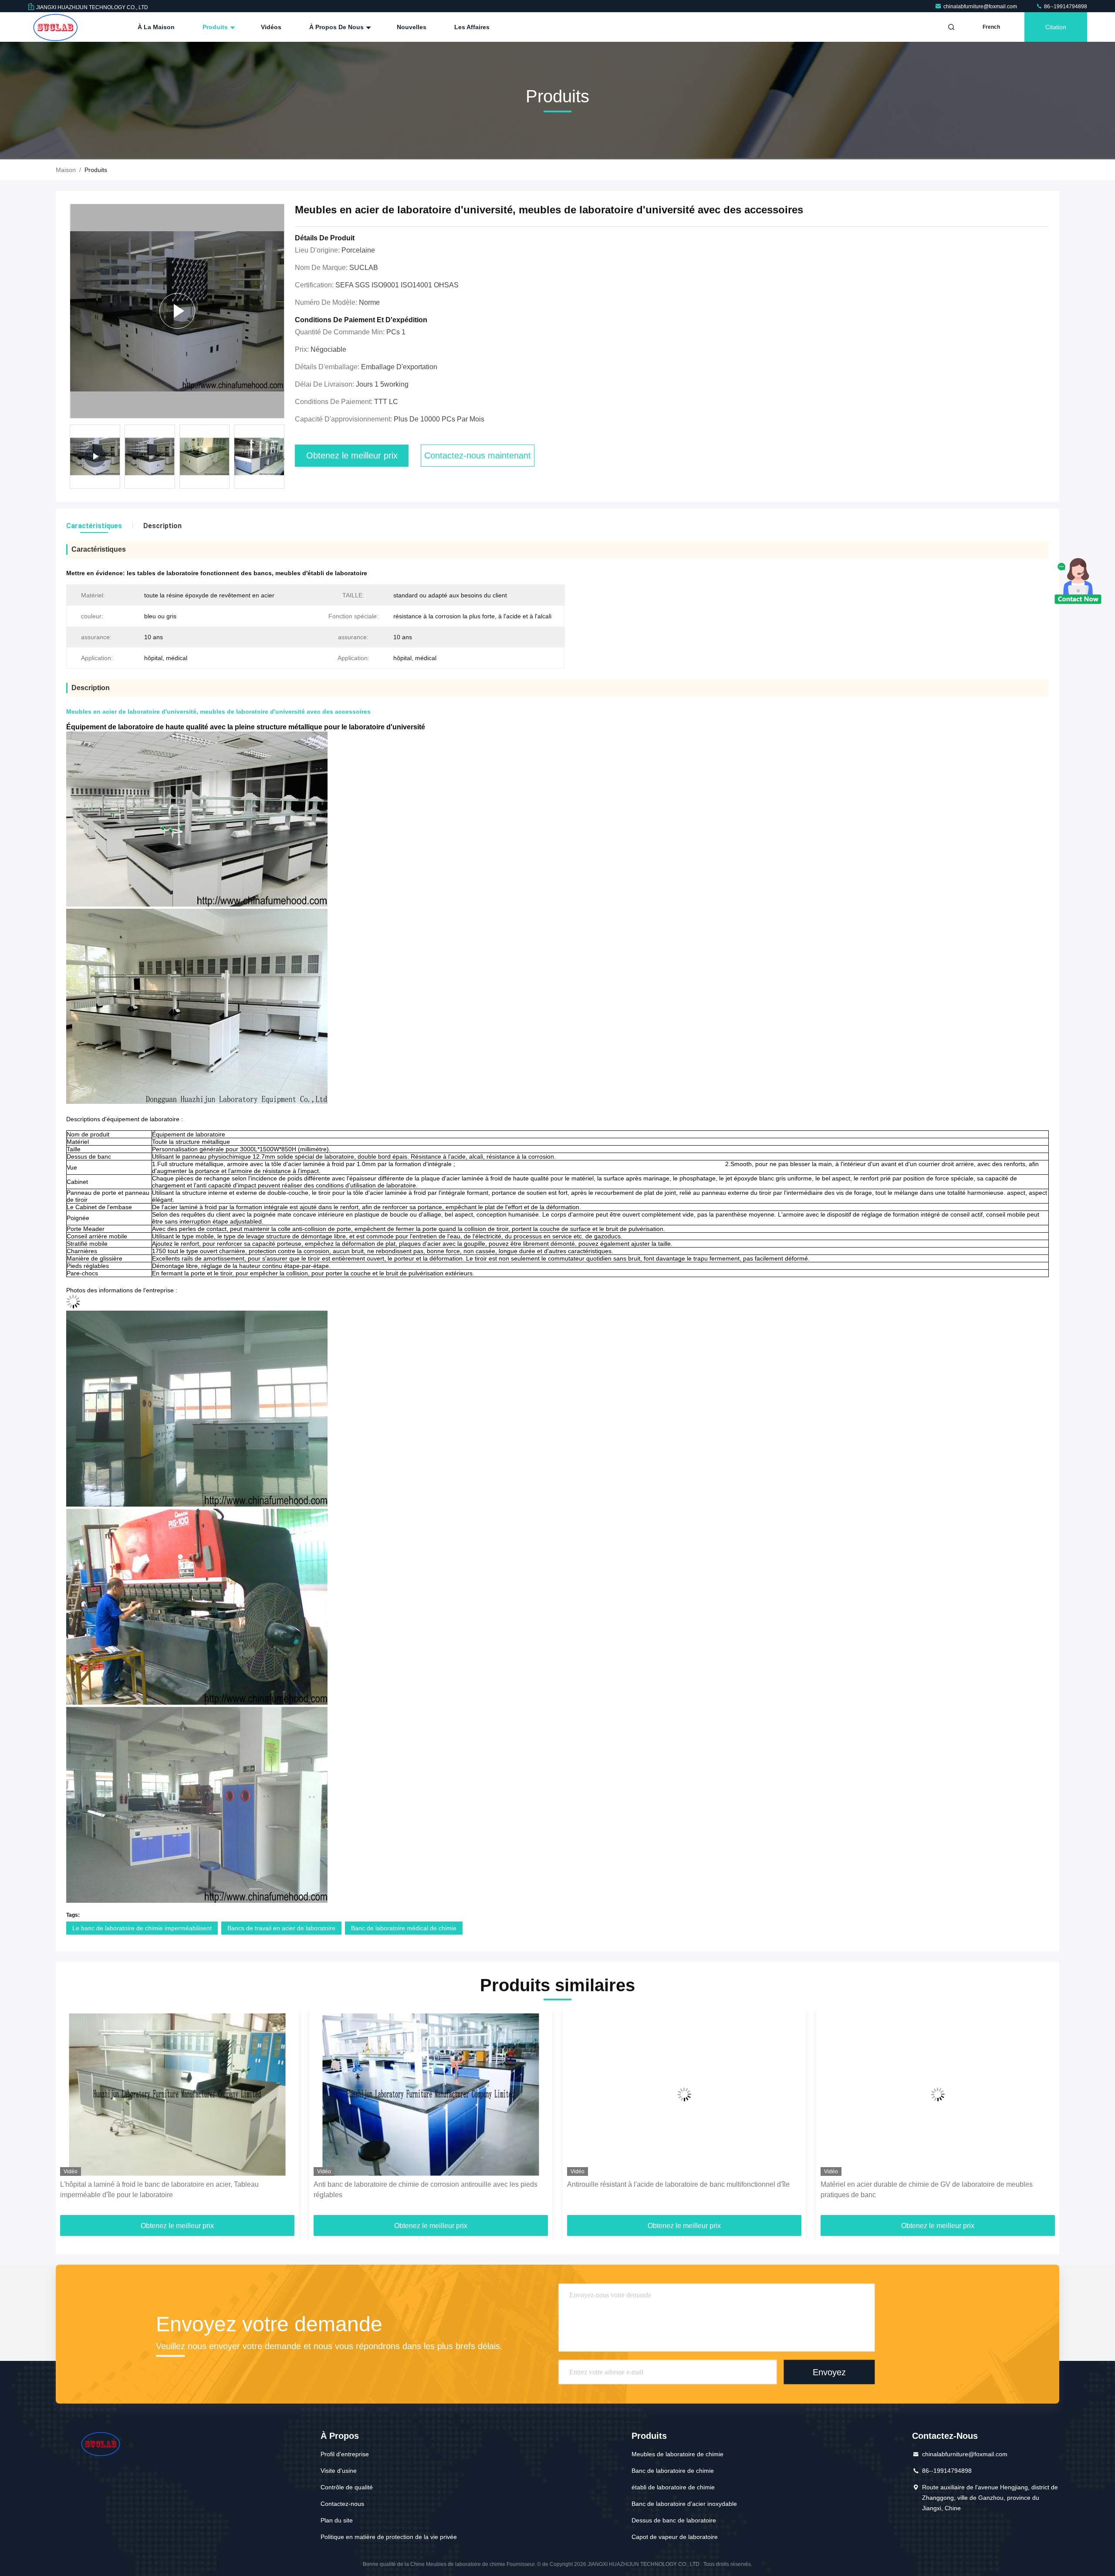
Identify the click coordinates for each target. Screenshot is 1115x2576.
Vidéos (271, 27)
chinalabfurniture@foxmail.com (981, 7)
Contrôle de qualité (347, 2487)
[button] (283, 459)
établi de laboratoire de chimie (673, 2487)
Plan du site (337, 2520)
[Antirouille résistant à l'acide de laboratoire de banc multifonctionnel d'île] (431, 2095)
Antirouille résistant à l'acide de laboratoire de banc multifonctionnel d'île (425, 2184)
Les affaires (472, 27)
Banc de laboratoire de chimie (673, 2471)
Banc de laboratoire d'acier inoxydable (684, 2504)
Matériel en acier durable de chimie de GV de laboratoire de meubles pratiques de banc (673, 2190)
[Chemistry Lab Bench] (177, 311)
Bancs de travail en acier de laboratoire (281, 1928)
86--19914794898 (1065, 7)
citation (1056, 27)
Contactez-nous (342, 2504)
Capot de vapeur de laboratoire (675, 2537)
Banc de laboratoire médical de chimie (404, 1928)
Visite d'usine (339, 2471)
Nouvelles (412, 27)
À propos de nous (337, 27)
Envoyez (829, 2372)
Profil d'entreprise (345, 2454)
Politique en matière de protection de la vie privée (389, 2537)
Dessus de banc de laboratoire (674, 2520)
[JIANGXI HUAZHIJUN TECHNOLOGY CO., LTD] (55, 27)
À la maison (156, 27)
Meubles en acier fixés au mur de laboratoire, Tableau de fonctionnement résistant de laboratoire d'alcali (933, 2190)
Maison (66, 170)
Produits (216, 27)
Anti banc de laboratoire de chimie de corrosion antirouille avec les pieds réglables (172, 2190)
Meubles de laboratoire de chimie (677, 2454)
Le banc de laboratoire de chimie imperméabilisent (142, 1928)
